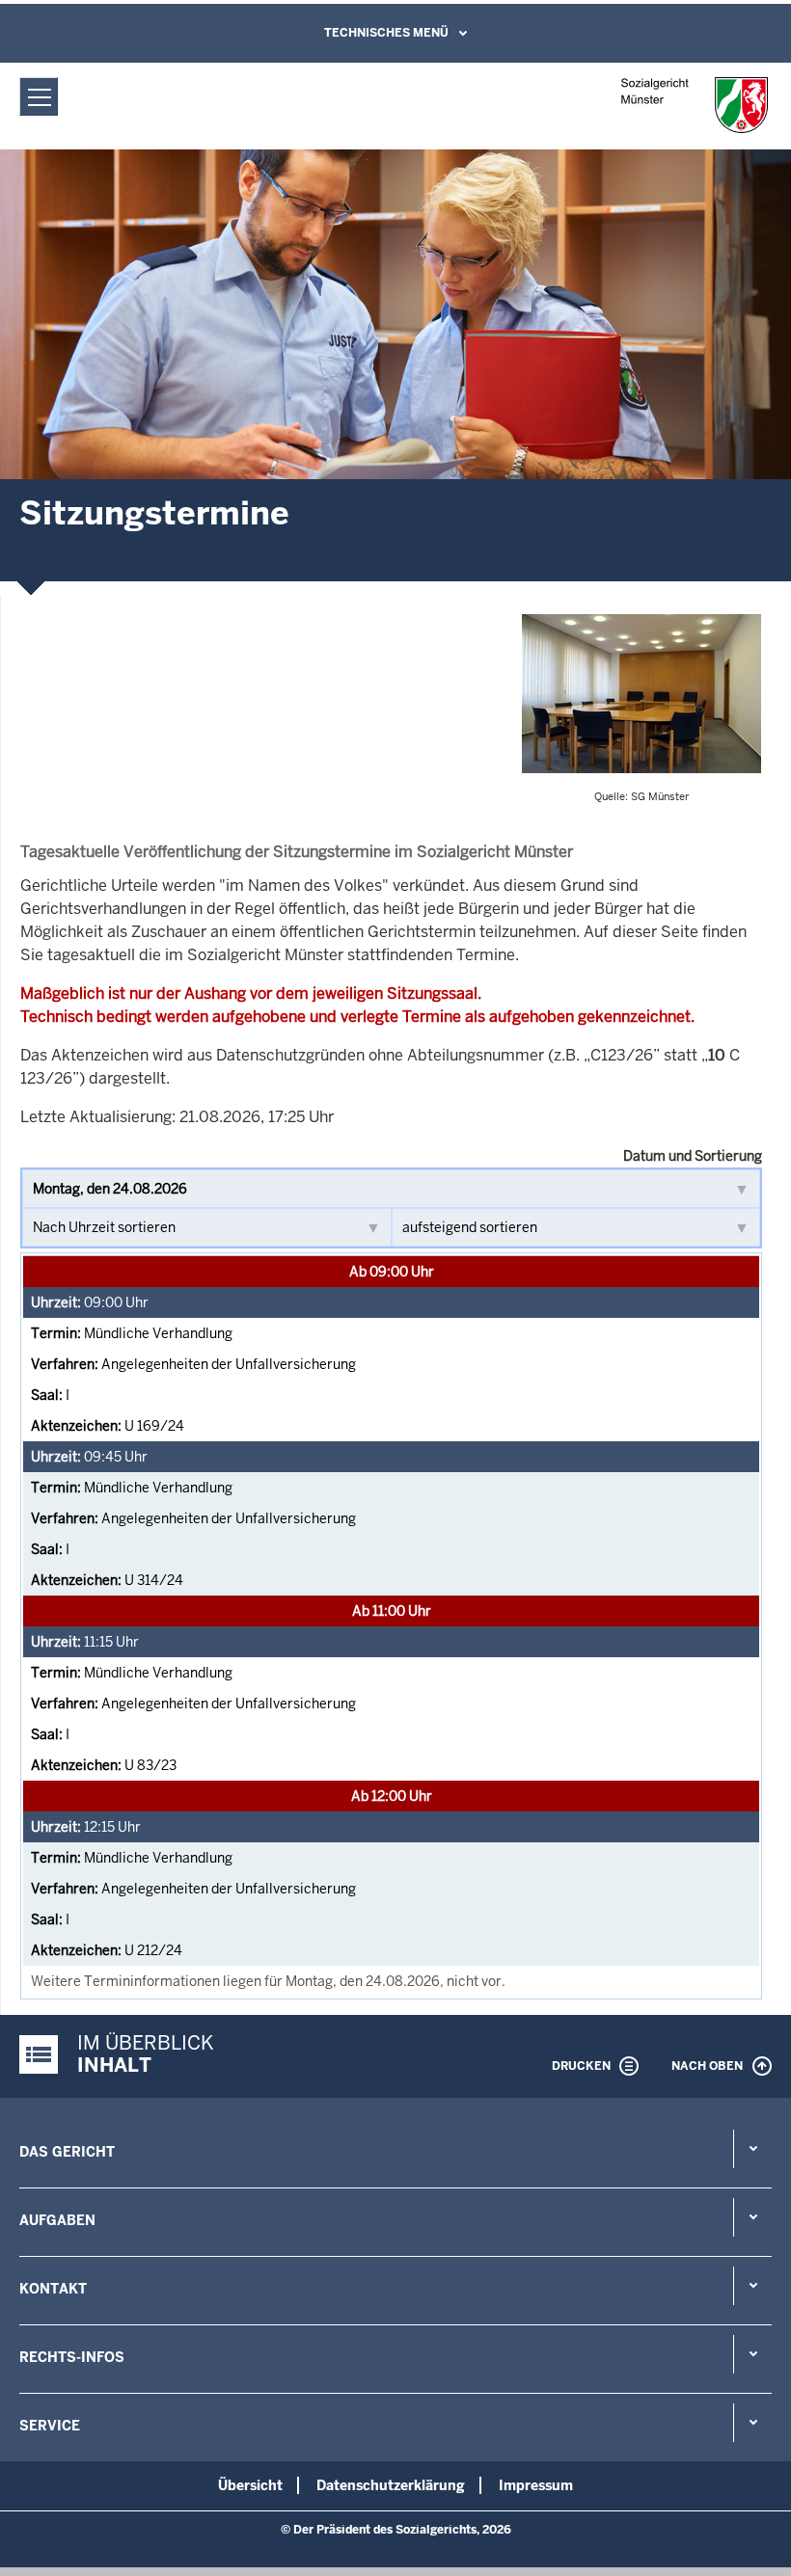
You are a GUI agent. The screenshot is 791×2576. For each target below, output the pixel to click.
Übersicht (250, 2485)
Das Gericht (67, 2152)
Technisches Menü (386, 33)
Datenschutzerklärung (391, 2485)
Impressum (536, 2485)
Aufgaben (57, 2220)
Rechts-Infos (72, 2357)
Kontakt (53, 2289)
